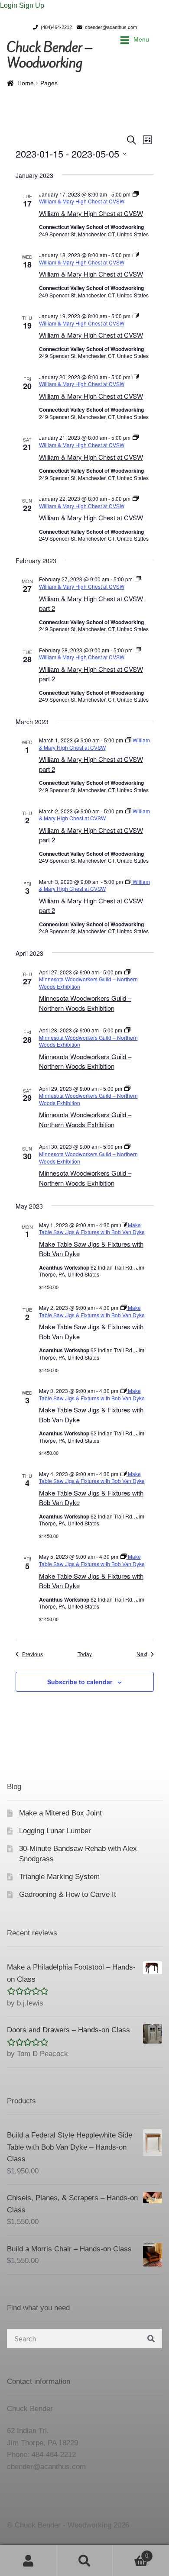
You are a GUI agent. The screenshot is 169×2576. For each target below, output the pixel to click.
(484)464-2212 (56, 27)
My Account (28, 2560)
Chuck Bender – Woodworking (49, 55)
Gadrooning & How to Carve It (68, 1894)
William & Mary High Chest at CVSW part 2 (91, 603)
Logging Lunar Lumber (55, 1831)
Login (10, 5)
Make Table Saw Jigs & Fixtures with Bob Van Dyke (91, 1581)
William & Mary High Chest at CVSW (91, 213)
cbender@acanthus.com (111, 27)
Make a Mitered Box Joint (60, 1813)
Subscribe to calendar (80, 1682)
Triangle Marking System (59, 1877)
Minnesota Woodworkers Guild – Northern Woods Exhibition (85, 1003)
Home (26, 83)
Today (85, 1654)
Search (84, 2560)
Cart (130, 2553)
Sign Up (32, 5)
